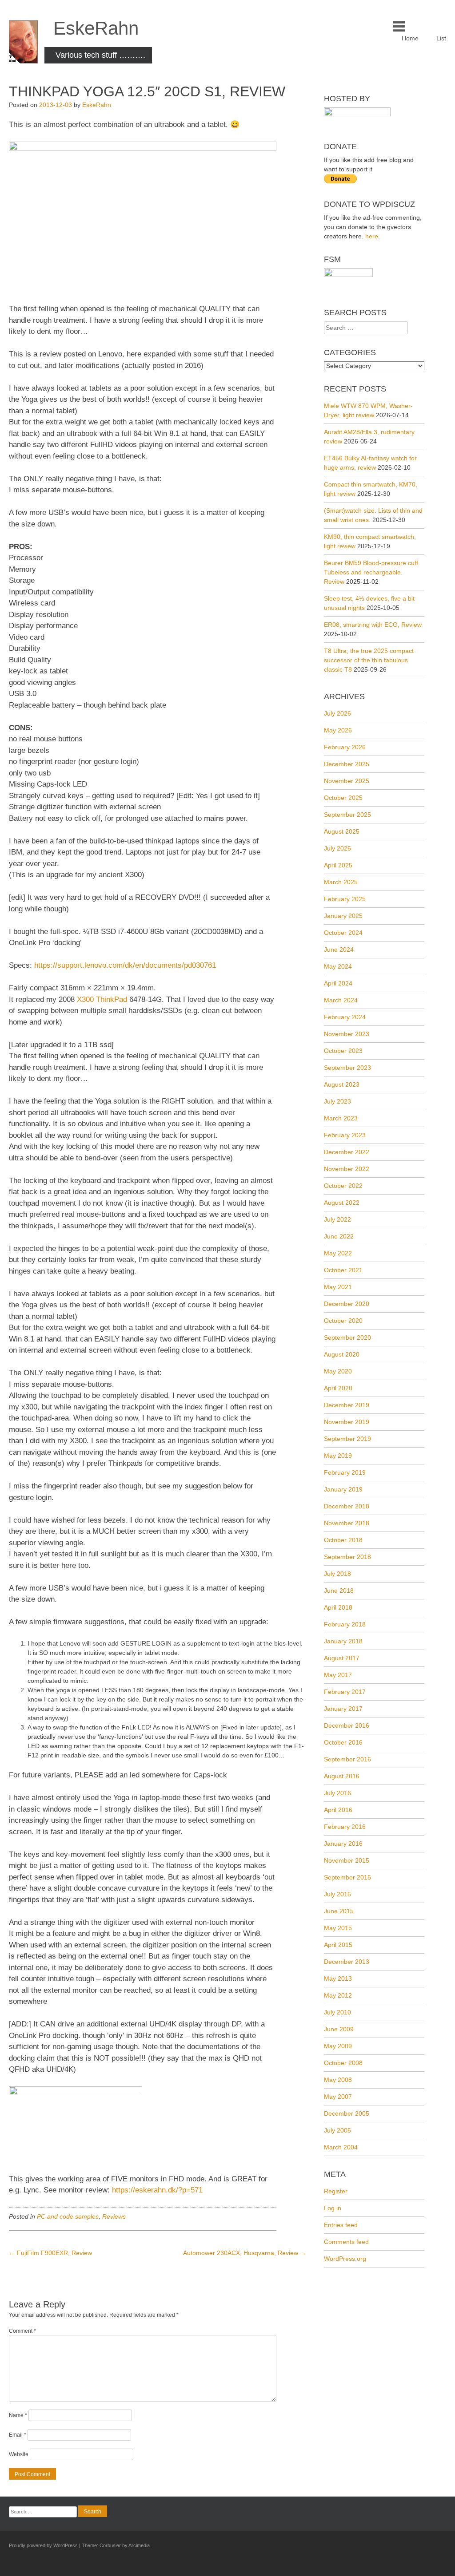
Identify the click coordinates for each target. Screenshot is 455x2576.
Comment (22, 2331)
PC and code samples (68, 2216)
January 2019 (343, 1489)
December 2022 (347, 1152)
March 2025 (341, 882)
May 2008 (338, 2080)
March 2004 (341, 2147)
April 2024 (338, 983)
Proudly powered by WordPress (43, 2545)
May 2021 (338, 1287)
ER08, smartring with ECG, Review (373, 625)
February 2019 (345, 1472)
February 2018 (345, 1624)
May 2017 (338, 1675)
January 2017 (343, 1709)
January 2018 (343, 1641)
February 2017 (345, 1692)
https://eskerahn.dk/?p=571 (157, 2190)
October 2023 (343, 1051)
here (372, 236)
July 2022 (337, 1219)
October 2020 (343, 1321)
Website (19, 2454)
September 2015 (347, 1877)
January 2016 (343, 1844)
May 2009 (338, 2046)
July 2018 (337, 1574)
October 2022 (343, 1186)
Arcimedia (139, 2545)
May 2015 (338, 1928)
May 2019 (338, 1456)
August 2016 (342, 1776)
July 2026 (337, 713)
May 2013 (338, 1978)
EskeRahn (96, 28)
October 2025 (343, 798)
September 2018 (347, 1557)
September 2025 (347, 815)
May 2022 (338, 1253)
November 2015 (347, 1860)
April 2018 (338, 1607)
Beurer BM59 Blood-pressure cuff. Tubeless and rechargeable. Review (372, 572)
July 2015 (337, 1894)
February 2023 (345, 1135)
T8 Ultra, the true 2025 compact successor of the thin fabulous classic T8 (369, 660)
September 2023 (347, 1068)
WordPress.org (345, 2259)
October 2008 (343, 2063)
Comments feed (346, 2242)
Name (18, 2415)
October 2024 (343, 933)
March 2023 (341, 1118)
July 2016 (337, 1793)
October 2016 (343, 1742)
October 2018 (343, 1540)
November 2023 (347, 1034)
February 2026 (345, 747)
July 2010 (337, 2012)
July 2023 (337, 1101)
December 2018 (347, 1506)
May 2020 (338, 1371)
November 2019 (347, 1422)
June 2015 (339, 1911)
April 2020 (338, 1388)
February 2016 (345, 1827)
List (441, 38)
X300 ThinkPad (102, 999)
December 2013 (347, 1962)
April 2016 (338, 1810)
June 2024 (339, 950)
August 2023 (342, 1084)
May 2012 (338, 1995)
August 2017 (342, 1658)
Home (410, 38)
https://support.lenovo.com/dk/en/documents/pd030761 (125, 965)
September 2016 (347, 1759)
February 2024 (345, 1017)
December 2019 (347, 1405)
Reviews (114, 2216)
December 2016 (347, 1725)
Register (336, 2191)
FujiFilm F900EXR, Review (50, 2253)
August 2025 (342, 831)
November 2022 (347, 1169)
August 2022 (342, 1203)
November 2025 (347, 781)
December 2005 (347, 2113)
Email (18, 2435)
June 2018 (339, 1591)
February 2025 (345, 899)
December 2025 (347, 764)
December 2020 (347, 1304)
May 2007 (338, 2097)
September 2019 (347, 1439)
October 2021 (343, 1270)
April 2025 (338, 865)
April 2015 (338, 1945)
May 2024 (338, 966)
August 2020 (342, 1354)
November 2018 (347, 1523)
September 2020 (347, 1337)
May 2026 (338, 730)
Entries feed (341, 2225)
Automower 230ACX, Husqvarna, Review (245, 2253)
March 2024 (341, 1000)
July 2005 (337, 2130)
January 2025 (343, 916)
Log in (333, 2208)
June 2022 (339, 1236)
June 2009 (339, 2029)
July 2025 (337, 848)
